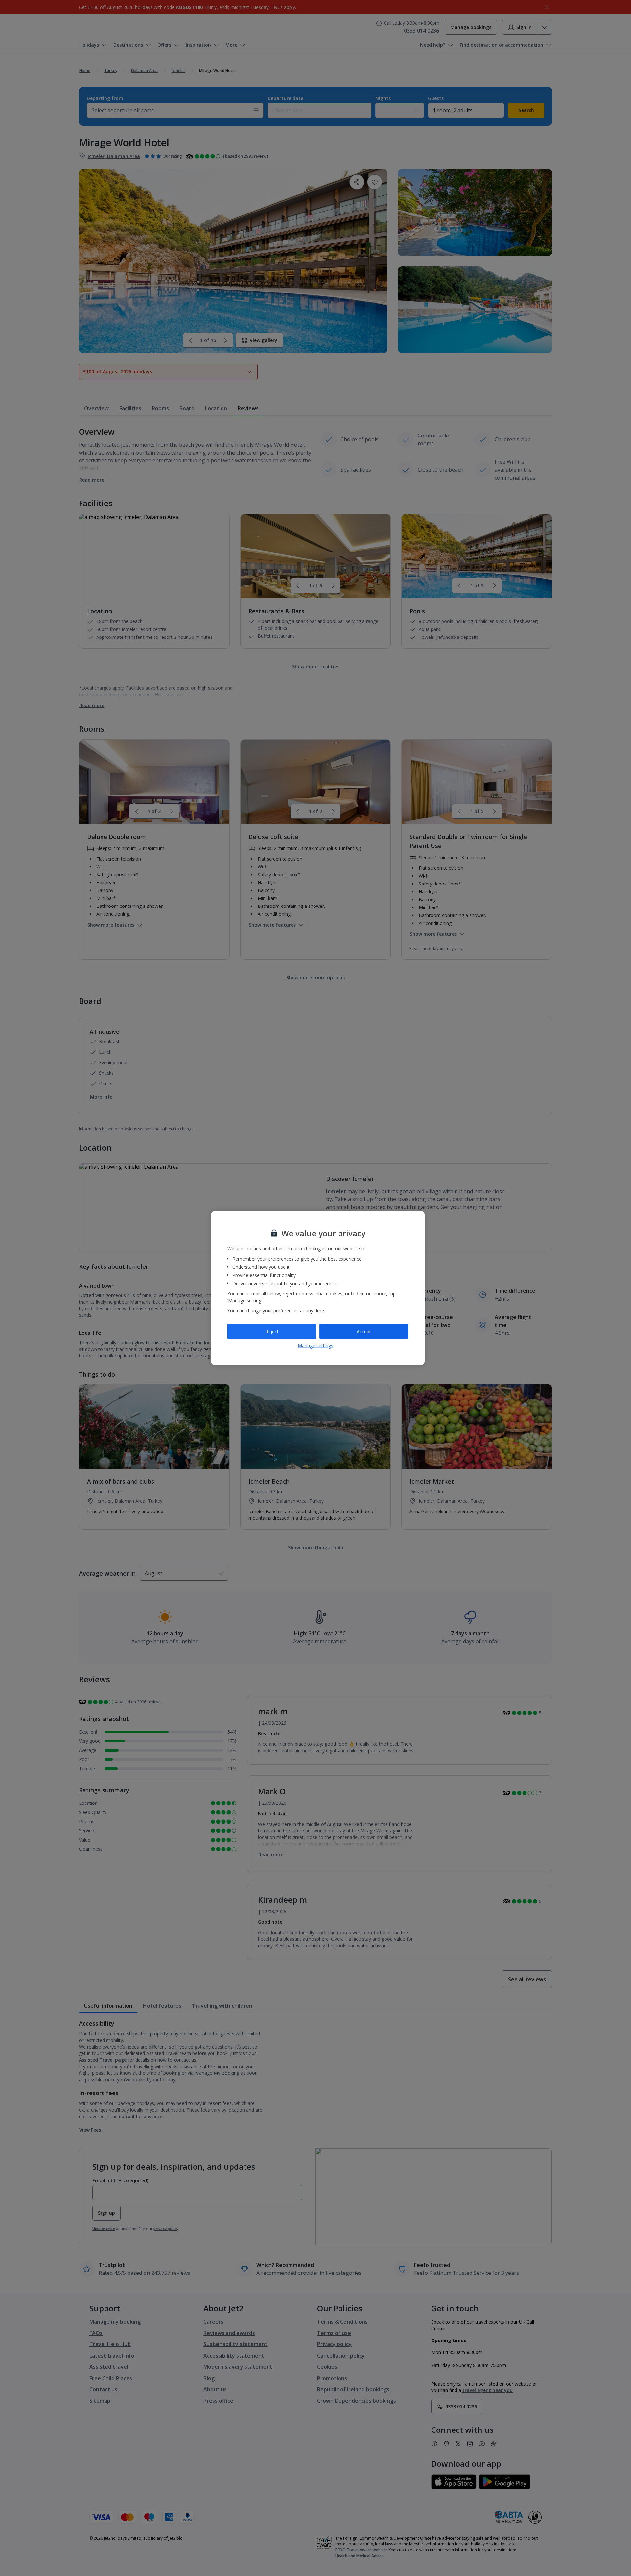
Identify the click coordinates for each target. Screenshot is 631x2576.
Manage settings (315, 1345)
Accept (364, 1331)
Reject (272, 1331)
